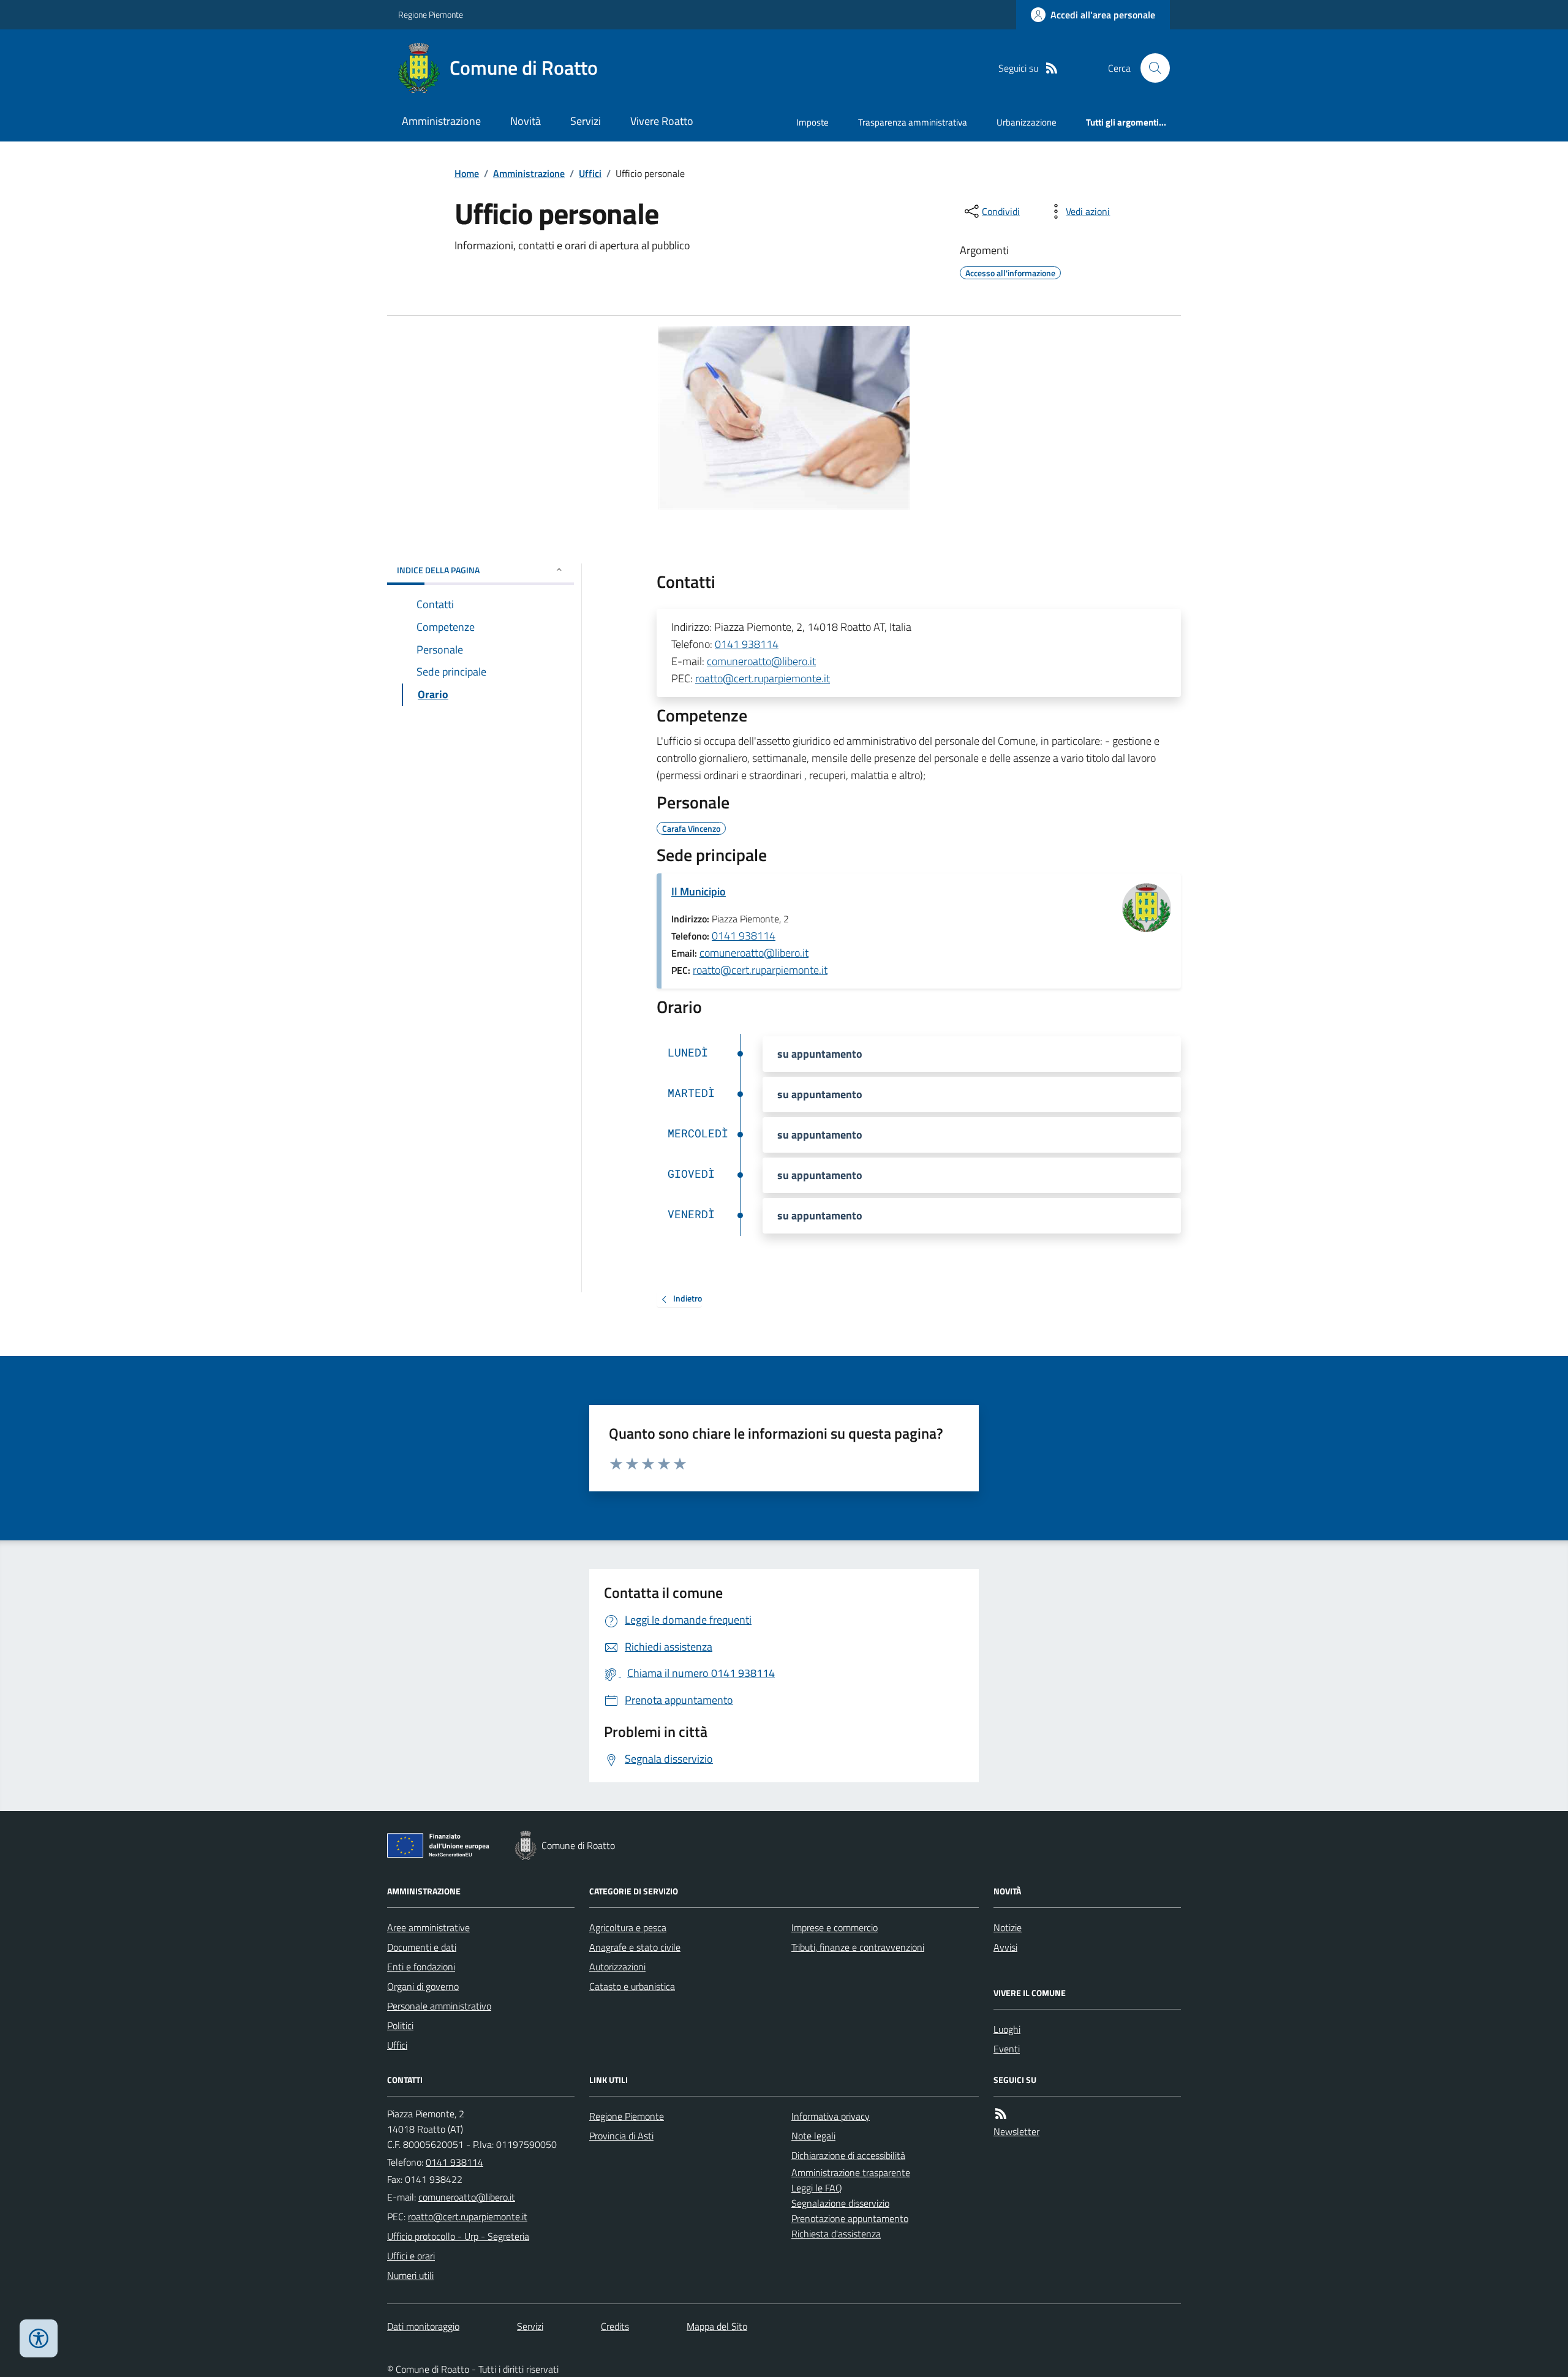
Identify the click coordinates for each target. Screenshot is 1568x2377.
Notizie (1008, 1927)
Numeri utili (410, 2275)
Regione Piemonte (431, 14)
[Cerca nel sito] (1150, 68)
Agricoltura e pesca (628, 1927)
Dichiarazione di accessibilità (848, 2155)
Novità (526, 121)
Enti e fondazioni (421, 1967)
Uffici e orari (411, 2256)
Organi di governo (423, 1986)
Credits (615, 2326)
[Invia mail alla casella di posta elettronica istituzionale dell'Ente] (467, 2197)
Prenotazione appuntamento (850, 2218)
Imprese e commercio (835, 1927)
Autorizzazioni (617, 1967)
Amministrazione (441, 121)
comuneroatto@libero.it (761, 661)
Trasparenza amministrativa (913, 122)
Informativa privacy (831, 2116)
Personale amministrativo (439, 2006)
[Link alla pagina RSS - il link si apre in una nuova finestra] (1052, 68)
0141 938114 (747, 644)
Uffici (590, 173)
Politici (400, 2025)
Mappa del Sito (717, 2326)
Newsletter (1016, 2131)
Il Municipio (699, 891)
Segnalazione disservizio (840, 2203)
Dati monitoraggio (423, 2326)
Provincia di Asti (621, 2136)
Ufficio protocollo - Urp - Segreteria (458, 2236)
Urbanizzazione (1027, 122)
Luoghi (1007, 2029)
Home (467, 173)
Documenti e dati (422, 1947)
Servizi (586, 121)
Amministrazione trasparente (851, 2172)
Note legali (813, 2136)
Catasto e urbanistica (632, 1986)
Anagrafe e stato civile (635, 1947)
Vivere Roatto (662, 121)
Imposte (812, 122)
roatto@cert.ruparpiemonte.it (763, 678)
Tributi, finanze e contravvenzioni (858, 1947)
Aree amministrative (428, 1927)
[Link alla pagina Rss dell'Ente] (1001, 2114)
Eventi (1007, 2049)
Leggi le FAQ (817, 2188)
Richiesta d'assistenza (836, 2234)
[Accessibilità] (39, 2338)
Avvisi (1005, 1947)
